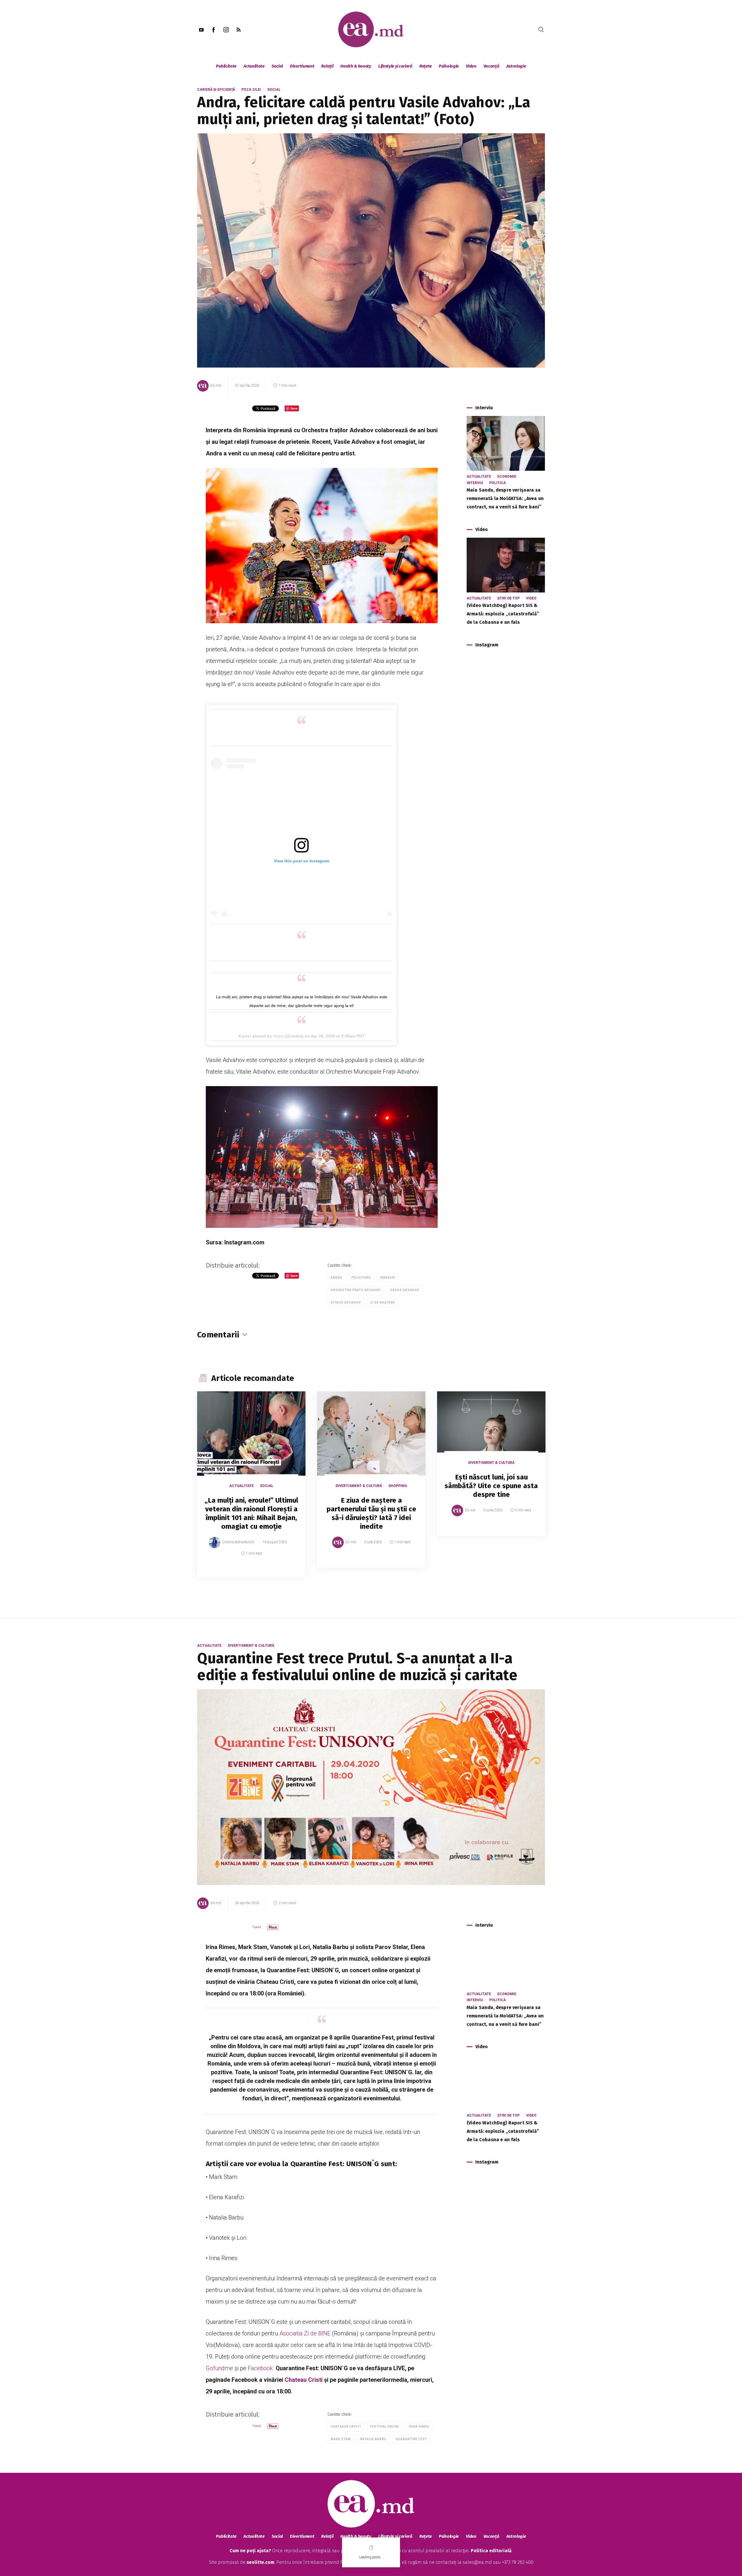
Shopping (398, 1486)
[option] (251, 1490)
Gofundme (219, 2368)
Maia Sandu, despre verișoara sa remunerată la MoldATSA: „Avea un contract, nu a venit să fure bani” (505, 498)
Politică (498, 483)
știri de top (509, 598)
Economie (507, 477)
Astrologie (516, 66)
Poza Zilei (251, 90)
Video (471, 66)
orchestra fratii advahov (356, 1290)
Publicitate (226, 66)
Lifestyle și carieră (395, 66)
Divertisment (302, 66)
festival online (385, 2427)
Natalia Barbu (373, 2439)
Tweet (257, 1927)
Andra (279, 1036)
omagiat (388, 1278)
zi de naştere (383, 1302)
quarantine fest (411, 2439)
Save (287, 1573)
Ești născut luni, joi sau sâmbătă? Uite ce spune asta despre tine (491, 1486)
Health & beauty (356, 66)
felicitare (361, 1278)
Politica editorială (491, 2551)
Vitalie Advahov (346, 1302)
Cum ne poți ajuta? (250, 2551)
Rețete (426, 66)
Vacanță (491, 66)
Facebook (260, 2368)
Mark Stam (341, 2439)
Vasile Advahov (405, 1290)
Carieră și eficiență (216, 90)
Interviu (475, 483)
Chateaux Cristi (346, 2427)
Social (277, 66)
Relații (327, 66)
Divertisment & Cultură (359, 1486)
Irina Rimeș (419, 2427)
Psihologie (449, 66)
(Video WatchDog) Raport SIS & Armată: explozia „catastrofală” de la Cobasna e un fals (503, 614)
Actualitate (254, 66)
